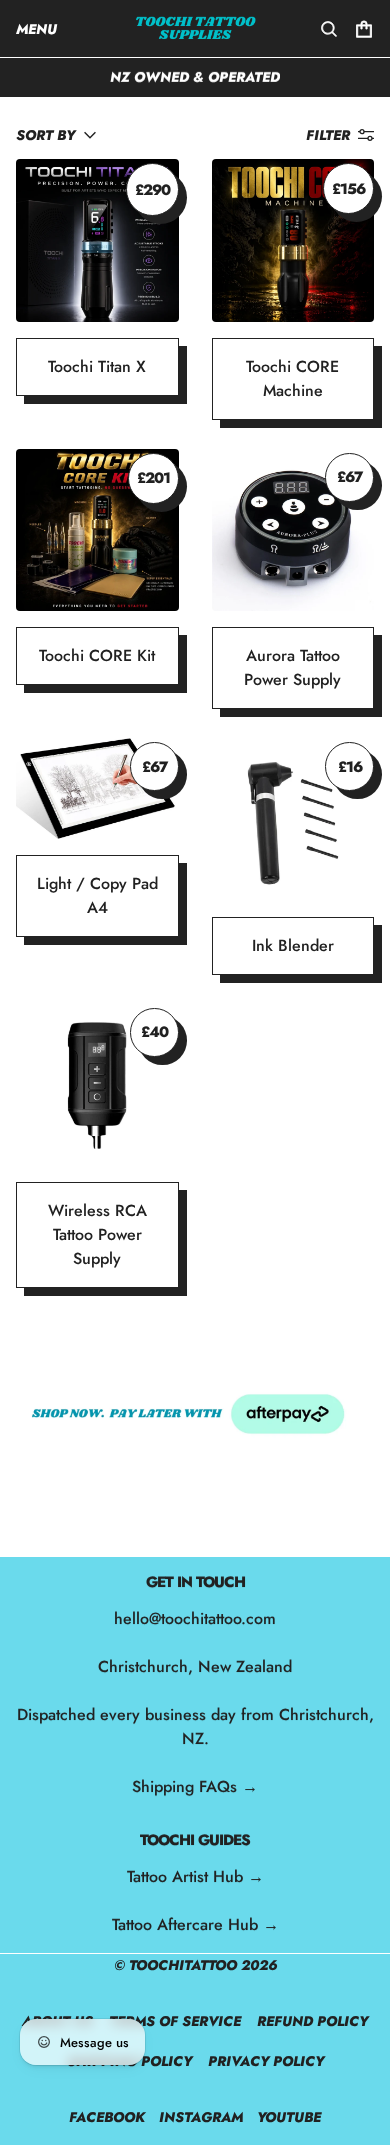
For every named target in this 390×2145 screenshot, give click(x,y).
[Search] (329, 29)
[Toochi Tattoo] (195, 28)
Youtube (289, 2117)
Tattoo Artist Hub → (195, 1876)
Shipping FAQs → (195, 1786)
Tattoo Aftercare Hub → (195, 1924)
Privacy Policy (266, 2061)
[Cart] (364, 29)
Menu (36, 29)
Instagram (201, 2117)
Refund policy (312, 2021)
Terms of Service (175, 2021)
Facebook (107, 2117)
